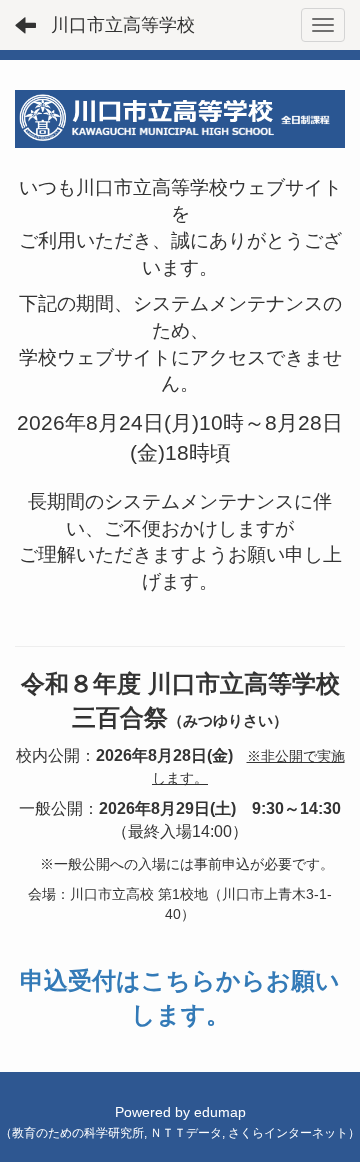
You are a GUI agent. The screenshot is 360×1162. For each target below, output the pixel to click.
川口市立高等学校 (123, 25)
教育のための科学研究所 (78, 1133)
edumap (220, 1112)
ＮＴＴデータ (186, 1133)
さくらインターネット (288, 1133)
